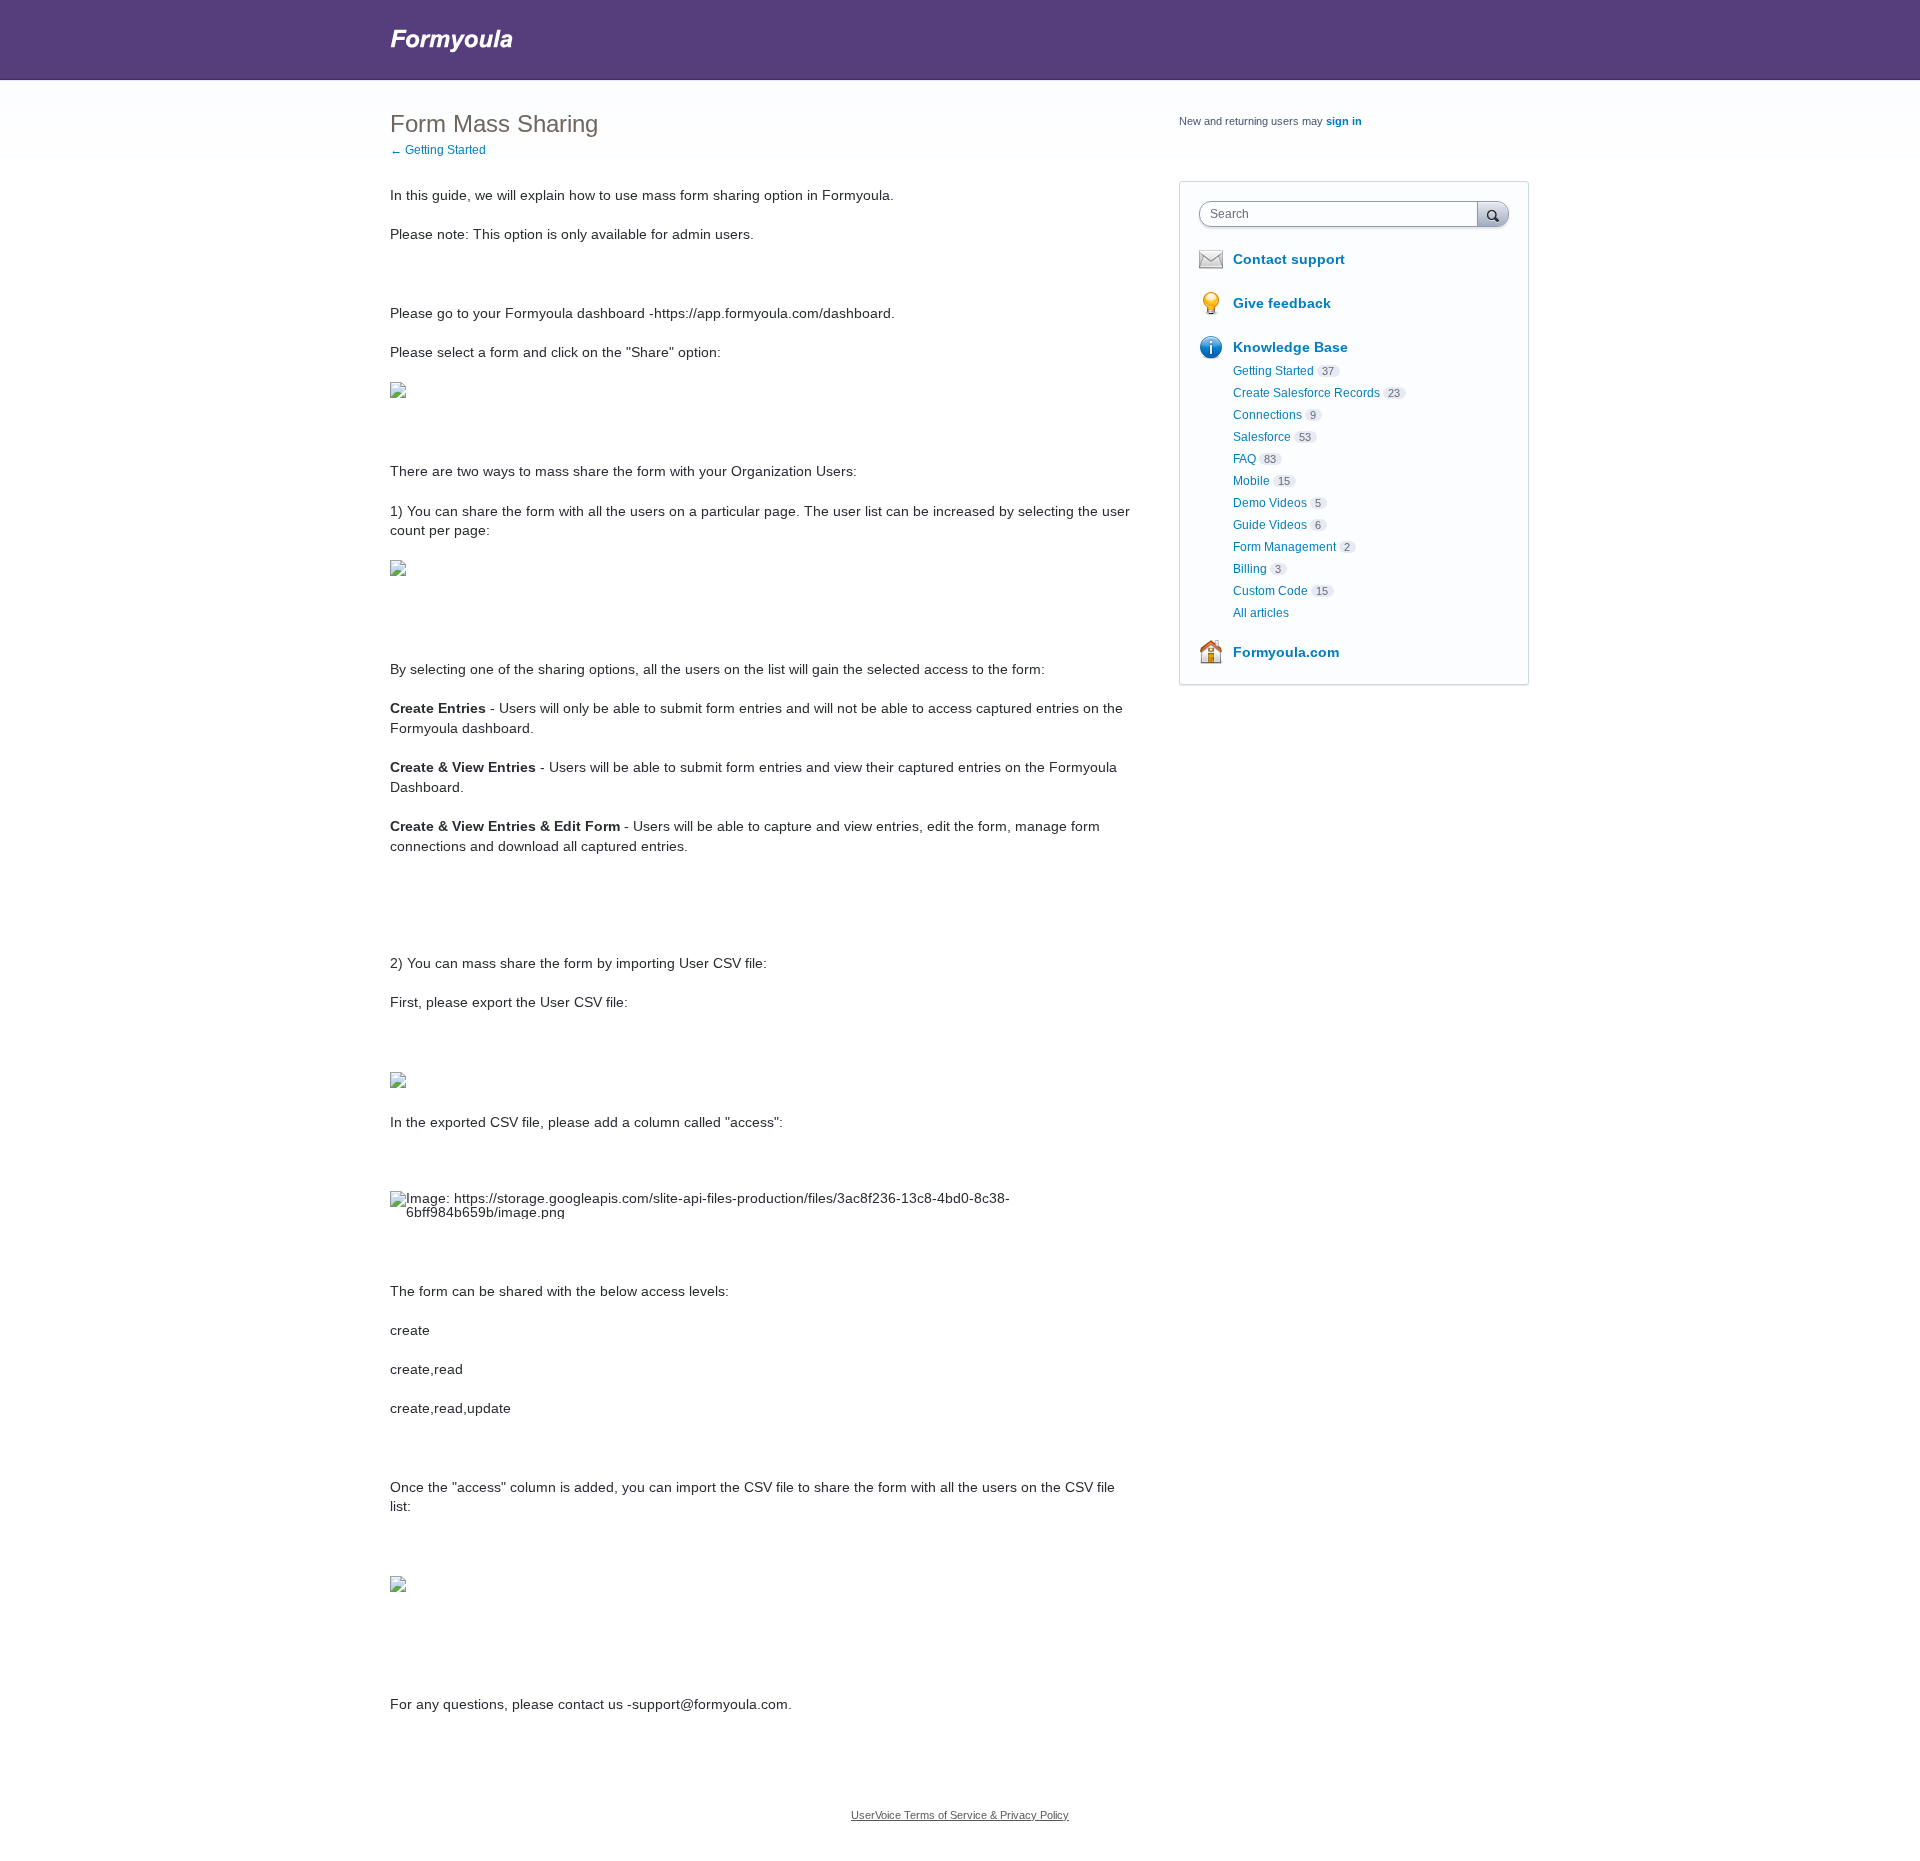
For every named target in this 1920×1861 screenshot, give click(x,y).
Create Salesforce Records (1306, 393)
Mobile (1251, 481)
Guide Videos (1270, 525)
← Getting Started (438, 150)
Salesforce (1262, 437)
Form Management (1284, 547)
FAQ (1244, 459)
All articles (1261, 613)
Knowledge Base (1290, 347)
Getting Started (1273, 371)
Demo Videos (1270, 503)
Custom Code (1270, 591)
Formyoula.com (1286, 652)
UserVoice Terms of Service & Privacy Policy (960, 1815)
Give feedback (1282, 303)
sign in (1344, 121)
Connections (1267, 415)
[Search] (1493, 213)
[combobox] (1343, 214)
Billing (1250, 569)
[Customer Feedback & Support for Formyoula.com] (452, 40)
